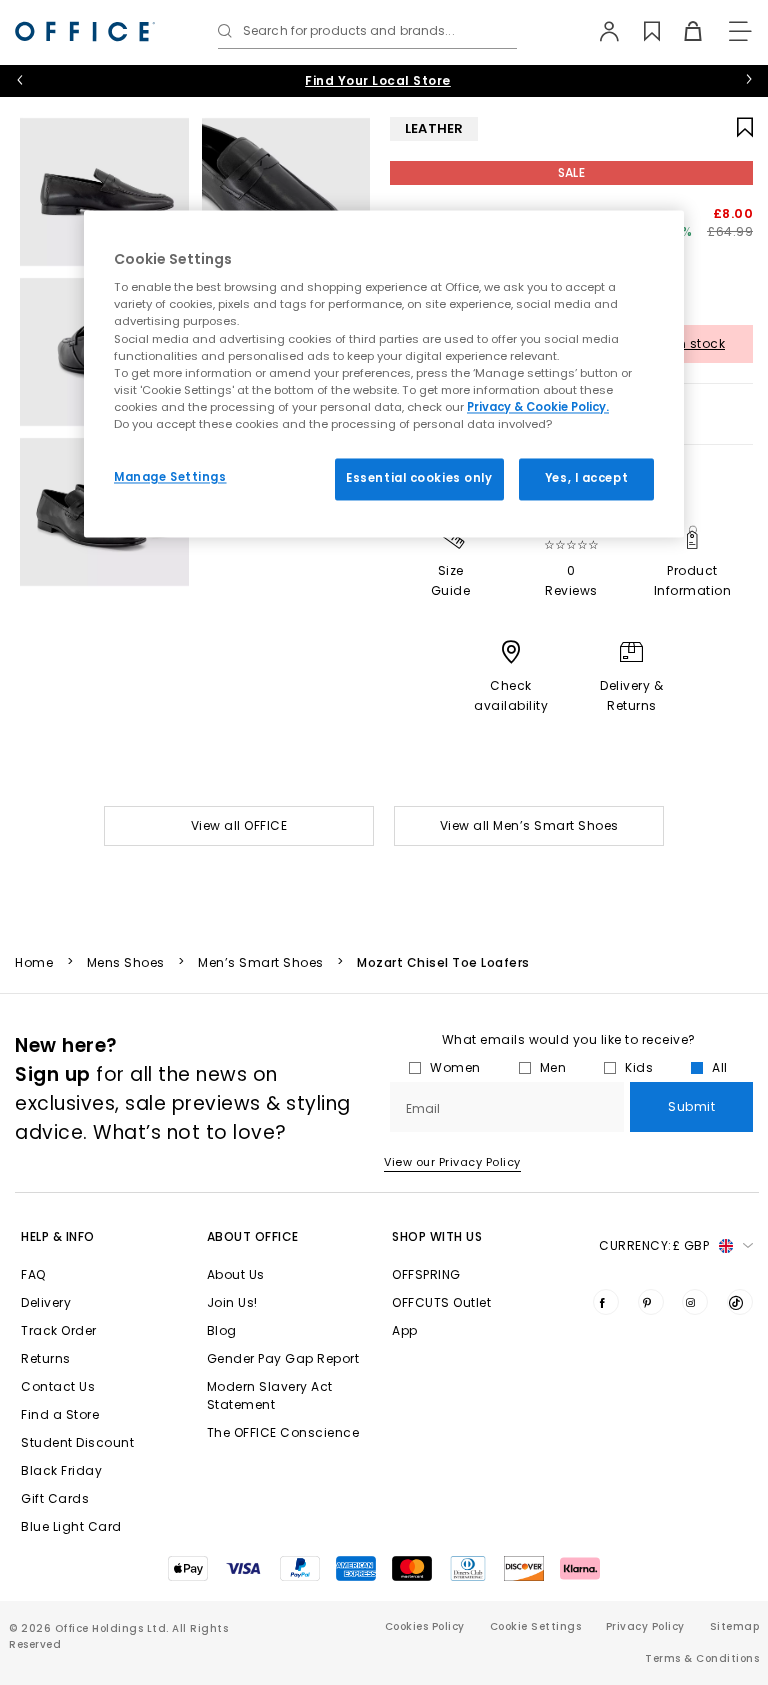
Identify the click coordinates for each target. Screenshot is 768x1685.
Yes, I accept (586, 478)
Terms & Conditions (702, 1658)
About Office (253, 1236)
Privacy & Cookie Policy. (538, 407)
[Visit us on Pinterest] (651, 1302)
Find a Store (60, 1414)
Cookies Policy (425, 1626)
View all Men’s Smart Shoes (529, 825)
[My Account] (599, 31)
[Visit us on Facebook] (606, 1302)
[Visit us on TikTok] (740, 1302)
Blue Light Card (71, 1526)
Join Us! (232, 1302)
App (405, 1330)
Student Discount (77, 1442)
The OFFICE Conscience (283, 1432)
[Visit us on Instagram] (695, 1302)
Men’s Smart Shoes (261, 963)
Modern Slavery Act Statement (270, 1395)
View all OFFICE (239, 825)
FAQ (33, 1274)
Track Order (59, 1330)
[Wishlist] (640, 31)
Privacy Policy (645, 1626)
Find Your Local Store (378, 80)
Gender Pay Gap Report (283, 1358)
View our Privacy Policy (452, 1162)
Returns (46, 1358)
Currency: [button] (654, 1245)
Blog (222, 1330)
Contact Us (58, 1386)
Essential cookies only (419, 478)
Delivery (46, 1302)
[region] (384, 373)
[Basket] (681, 31)
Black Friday (61, 1470)
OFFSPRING (426, 1274)
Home (34, 963)
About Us (236, 1274)
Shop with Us (437, 1236)
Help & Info (58, 1236)
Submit (691, 1106)
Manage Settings (170, 477)
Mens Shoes (126, 963)
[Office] (85, 31)
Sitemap (735, 1626)
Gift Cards (55, 1498)
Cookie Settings (536, 1626)
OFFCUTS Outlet (441, 1302)
